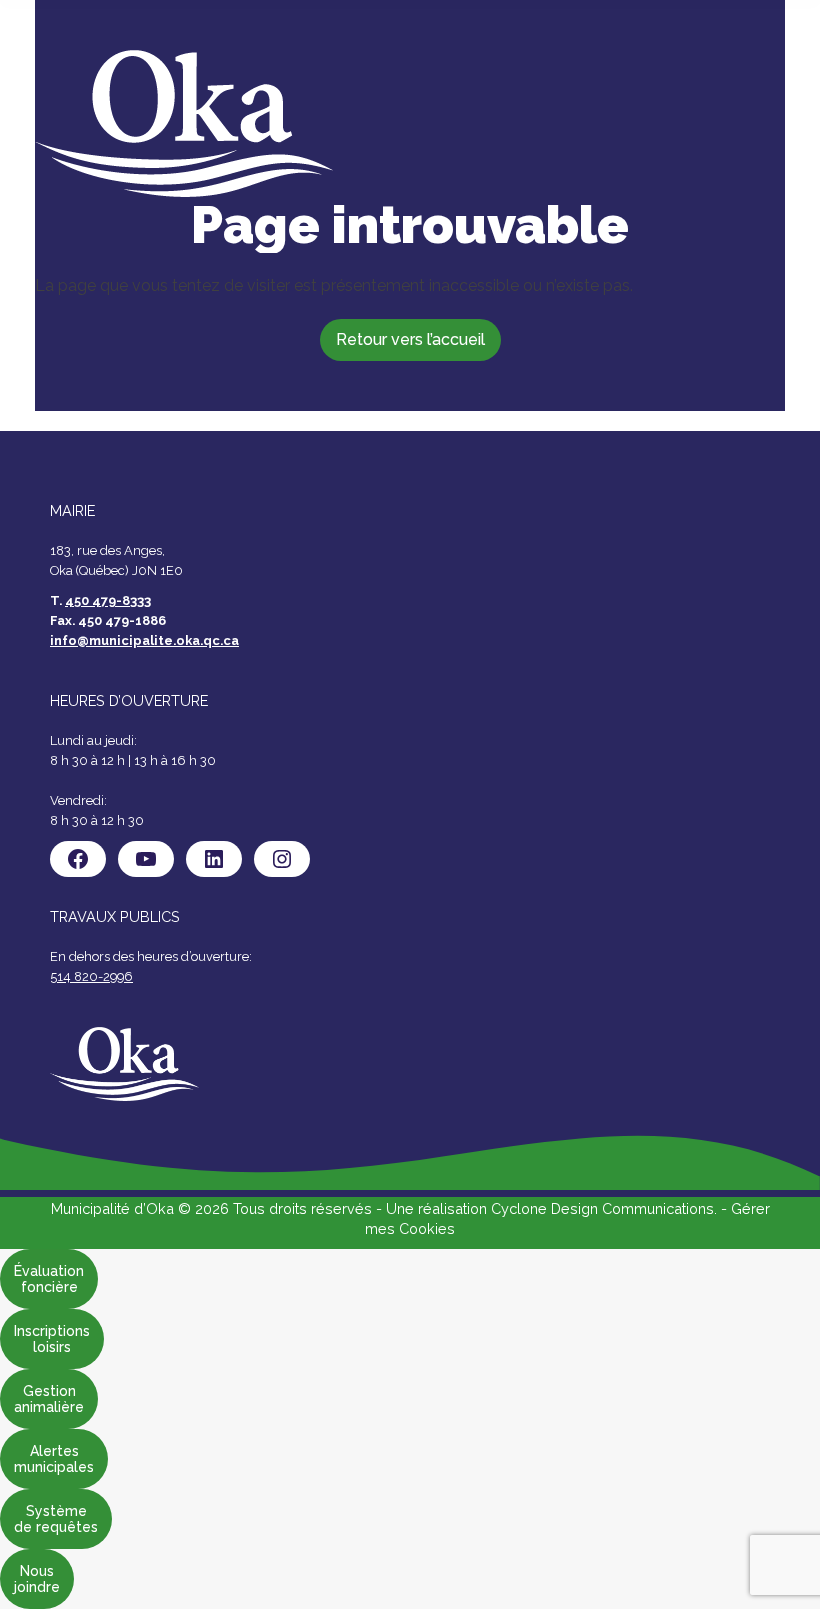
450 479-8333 (108, 600)
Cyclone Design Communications (602, 1208)
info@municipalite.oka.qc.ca (144, 640)
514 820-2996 (91, 976)
